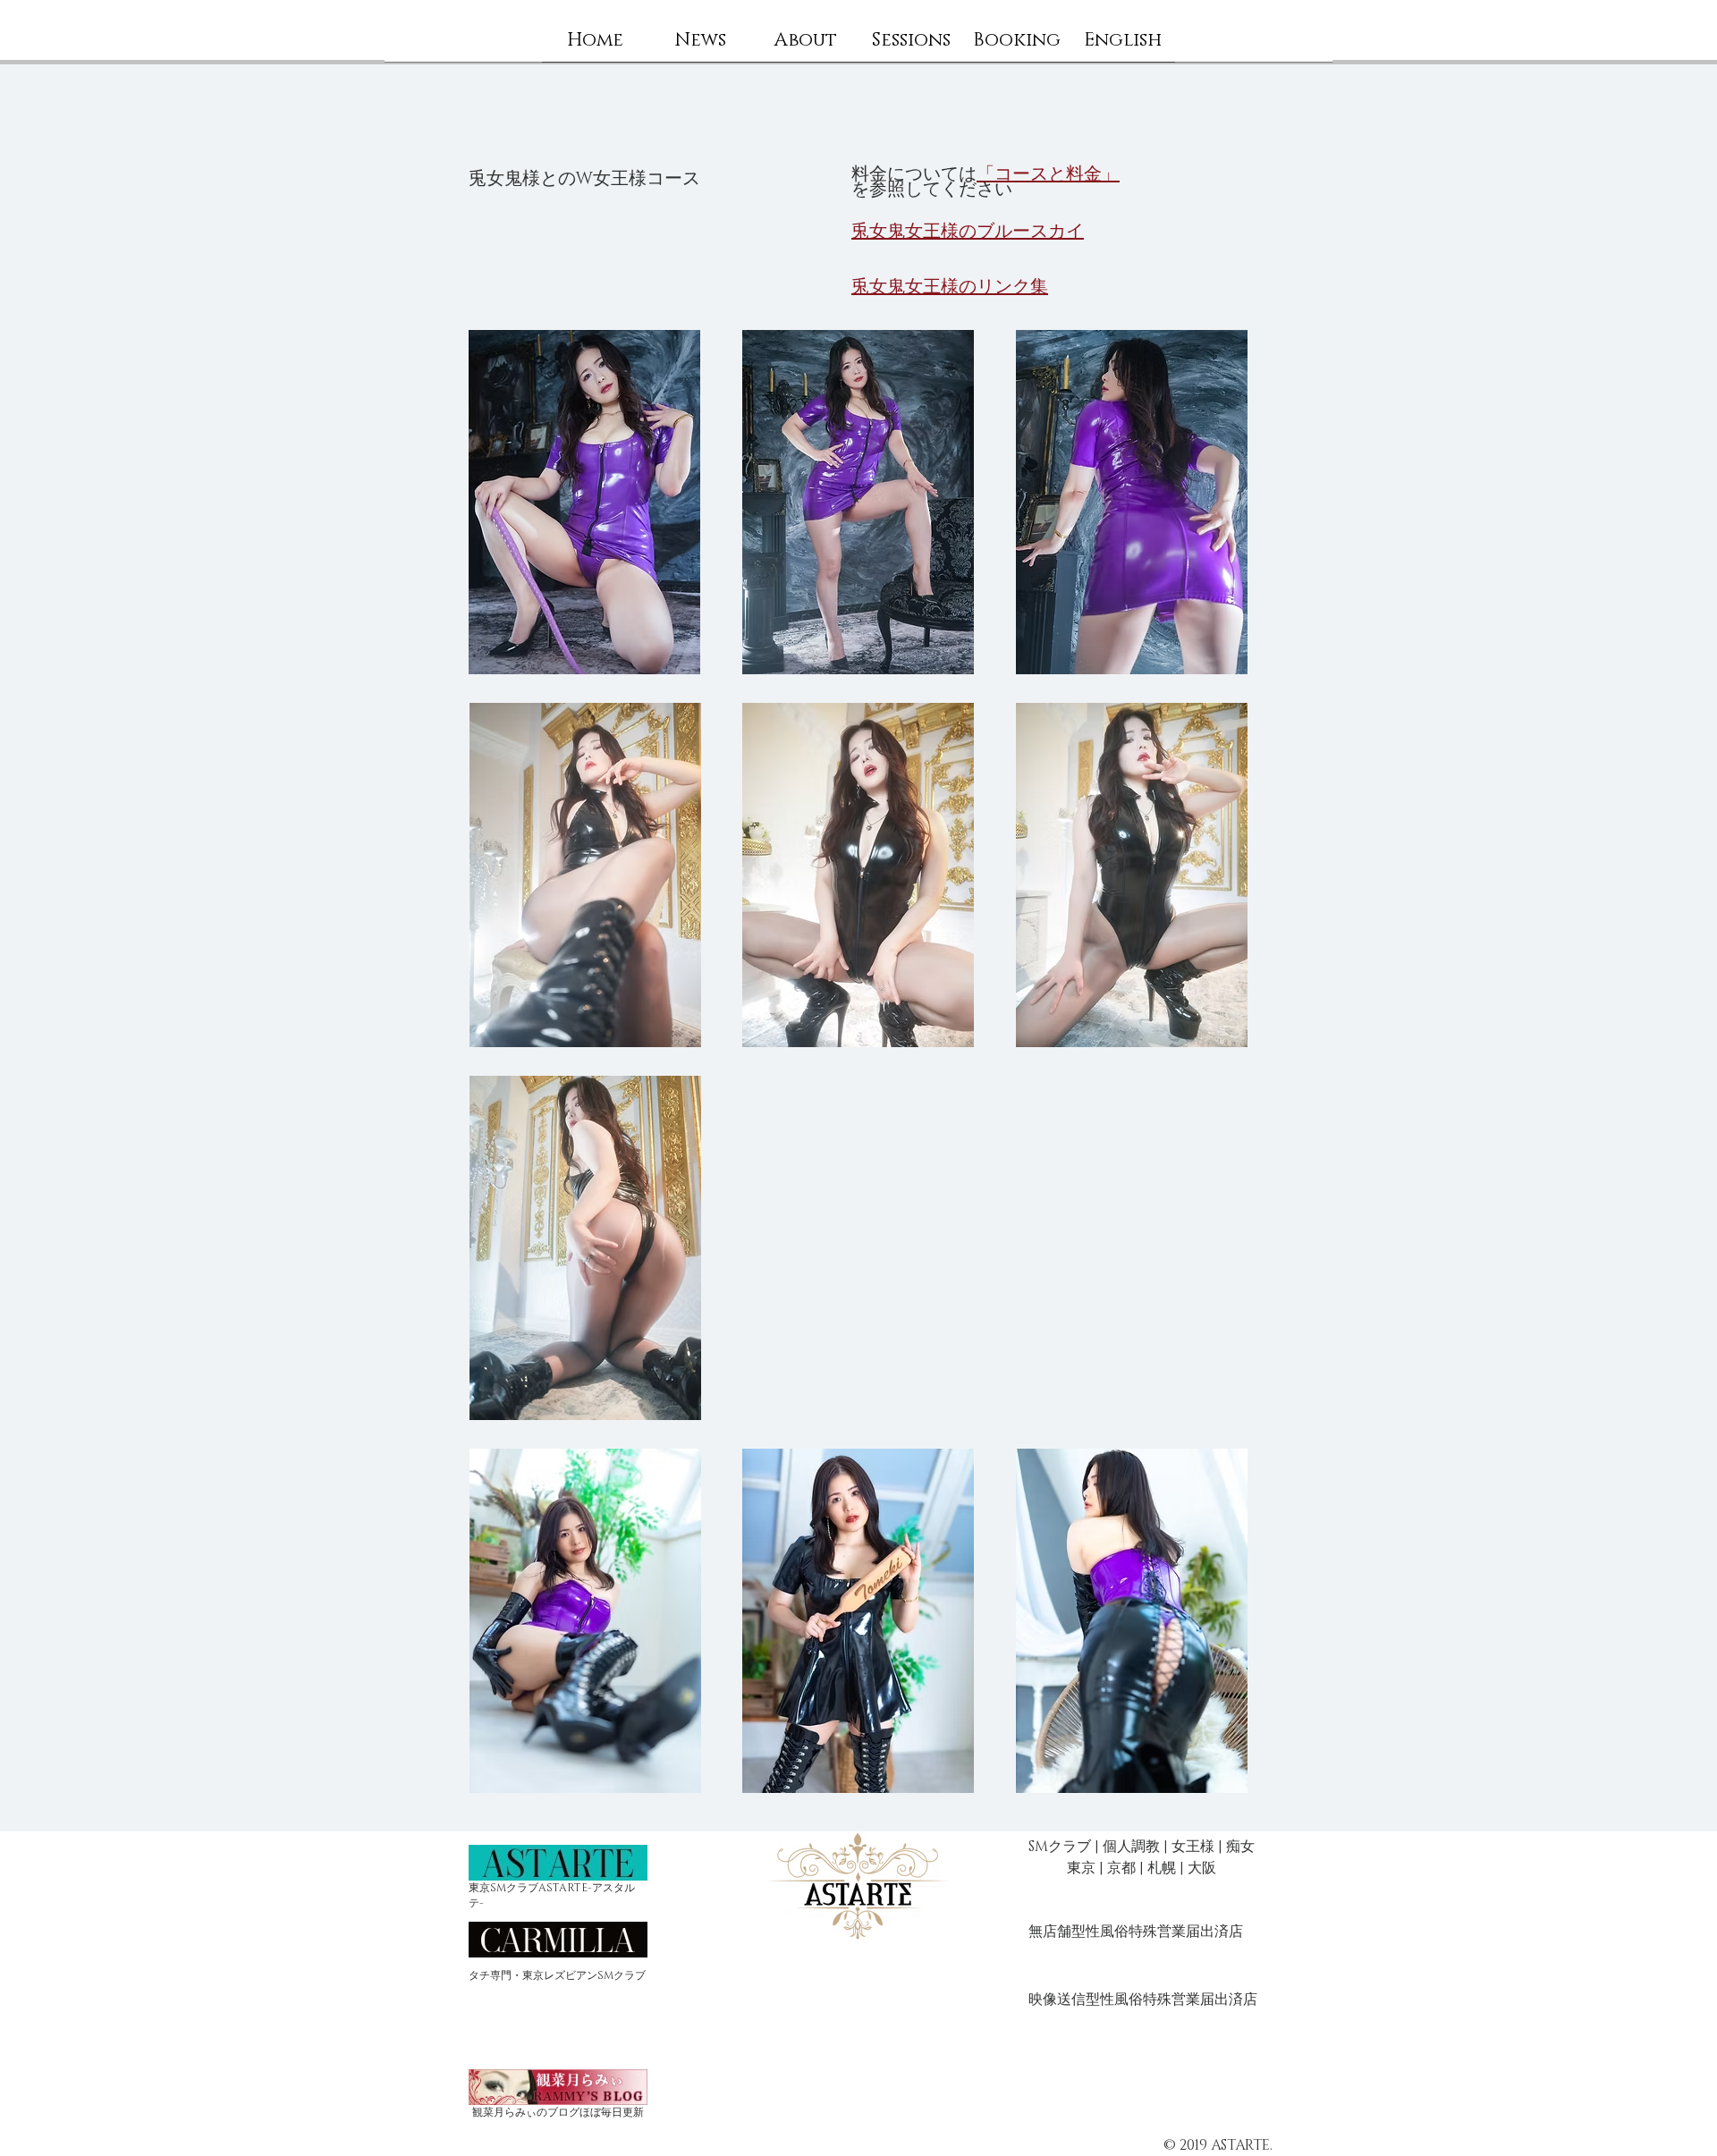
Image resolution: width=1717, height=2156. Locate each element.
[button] (806, 46)
